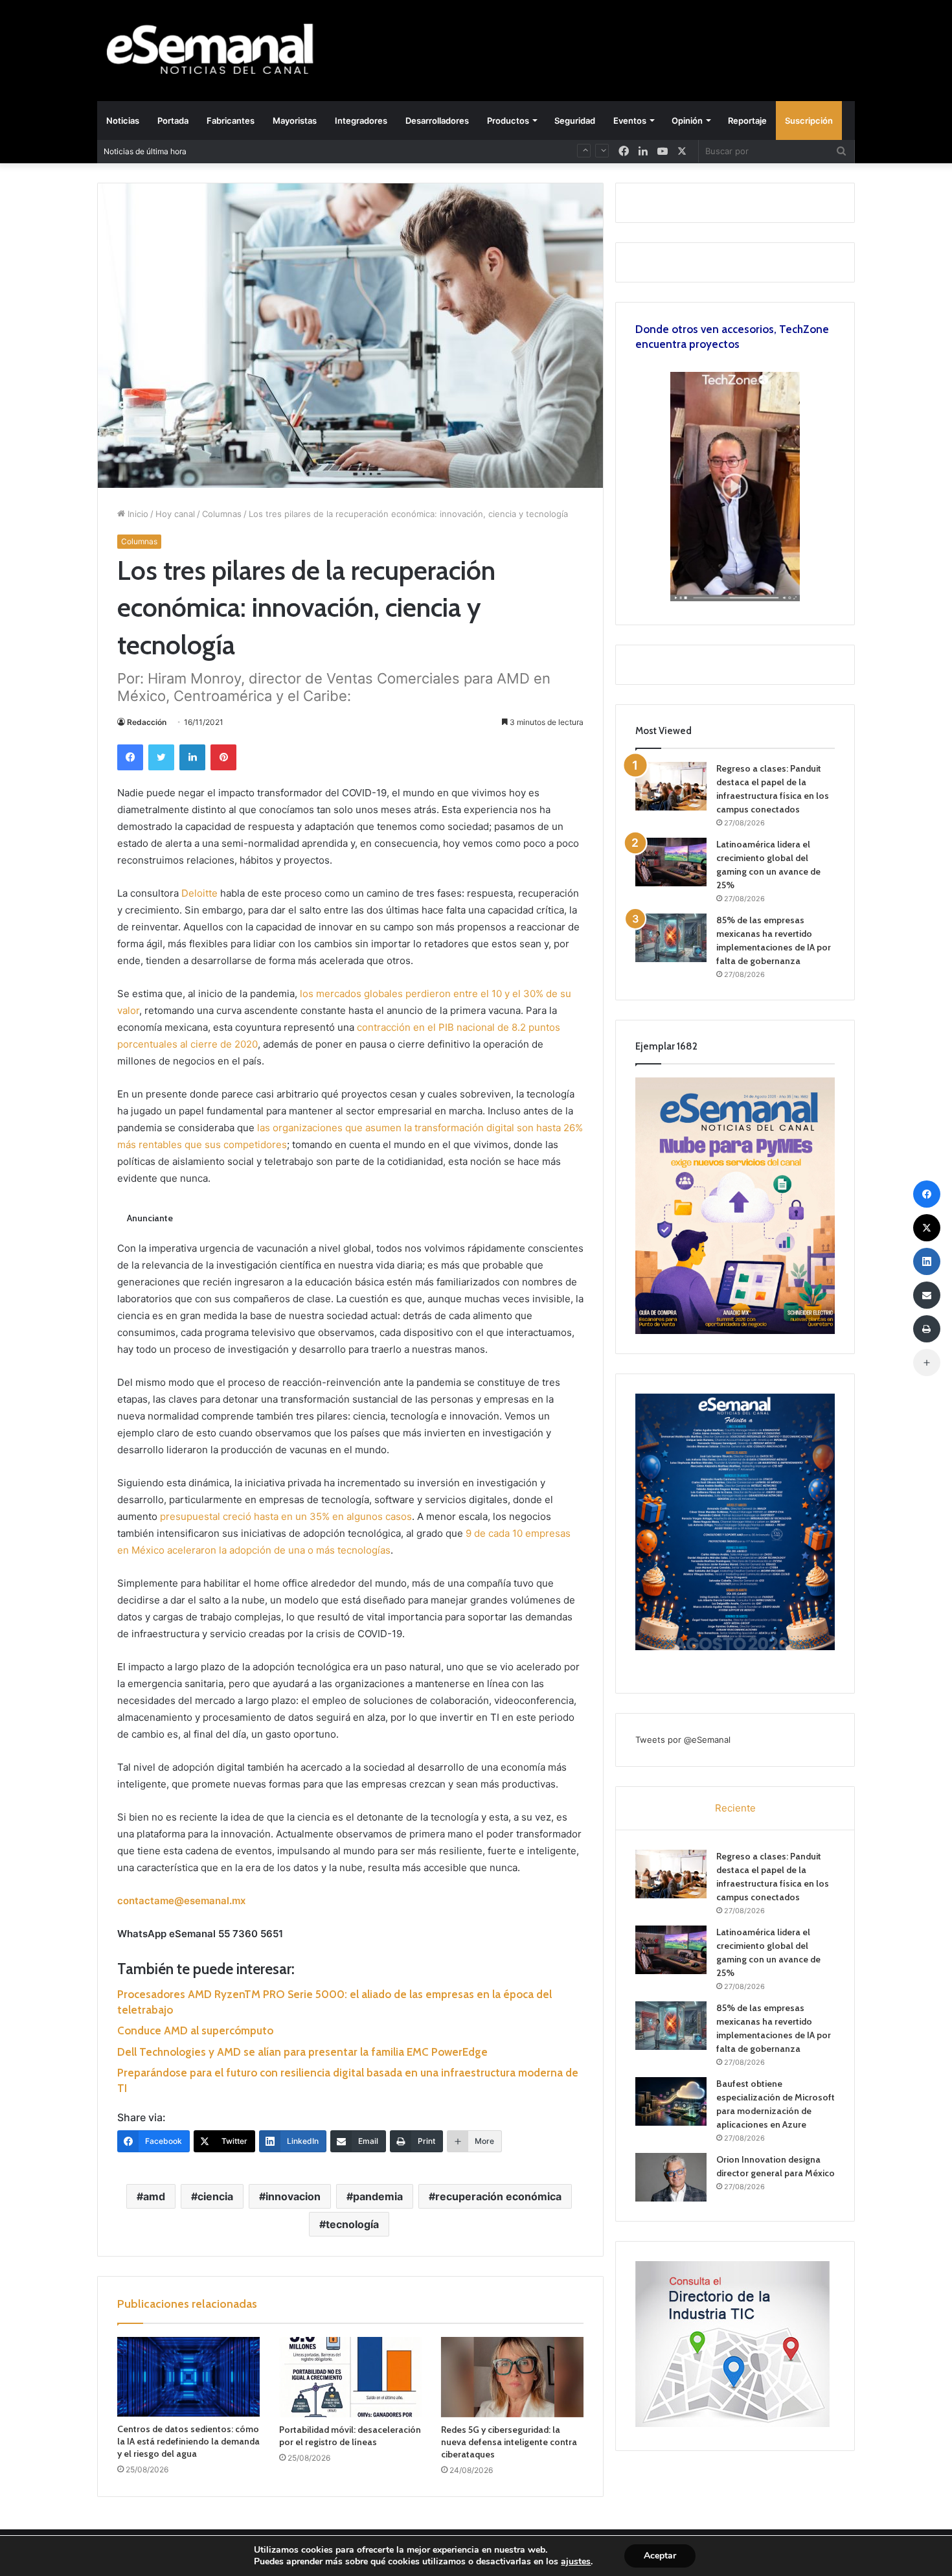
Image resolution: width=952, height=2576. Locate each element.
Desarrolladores (437, 121)
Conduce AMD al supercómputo (195, 2030)
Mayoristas (295, 121)
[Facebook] (130, 757)
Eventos (630, 121)
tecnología (352, 2224)
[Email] (927, 1295)
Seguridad (575, 121)
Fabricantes (231, 121)
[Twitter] (161, 757)
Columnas (222, 514)
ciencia (215, 2196)
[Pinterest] (223, 757)
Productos (508, 121)
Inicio (137, 514)
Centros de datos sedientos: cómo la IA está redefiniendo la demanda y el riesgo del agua (188, 2441)
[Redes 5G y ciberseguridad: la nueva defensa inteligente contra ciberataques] (512, 2377)
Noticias (123, 121)
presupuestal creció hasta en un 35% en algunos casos (286, 1516)
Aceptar (660, 2556)
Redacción (147, 722)
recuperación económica (498, 2196)
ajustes (576, 2562)
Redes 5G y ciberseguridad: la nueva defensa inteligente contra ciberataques (509, 2442)
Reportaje (747, 121)
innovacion (293, 2196)
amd (154, 2196)
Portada (173, 121)
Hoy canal (175, 514)
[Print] (927, 1329)
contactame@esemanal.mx (181, 1901)
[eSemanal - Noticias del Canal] (217, 50)
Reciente (735, 1808)
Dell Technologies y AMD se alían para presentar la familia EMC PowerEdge (302, 2052)
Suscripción (809, 121)
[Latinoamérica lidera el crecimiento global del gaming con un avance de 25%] (671, 862)
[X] (682, 151)
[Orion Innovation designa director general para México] (671, 2177)
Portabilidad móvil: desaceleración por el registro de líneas (350, 2436)
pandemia (378, 2196)
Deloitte (199, 893)
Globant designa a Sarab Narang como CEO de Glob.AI (309, 151)
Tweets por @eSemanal (683, 1740)
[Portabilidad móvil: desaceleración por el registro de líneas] (350, 2377)
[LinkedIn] (192, 757)
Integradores (361, 121)
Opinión (687, 121)
